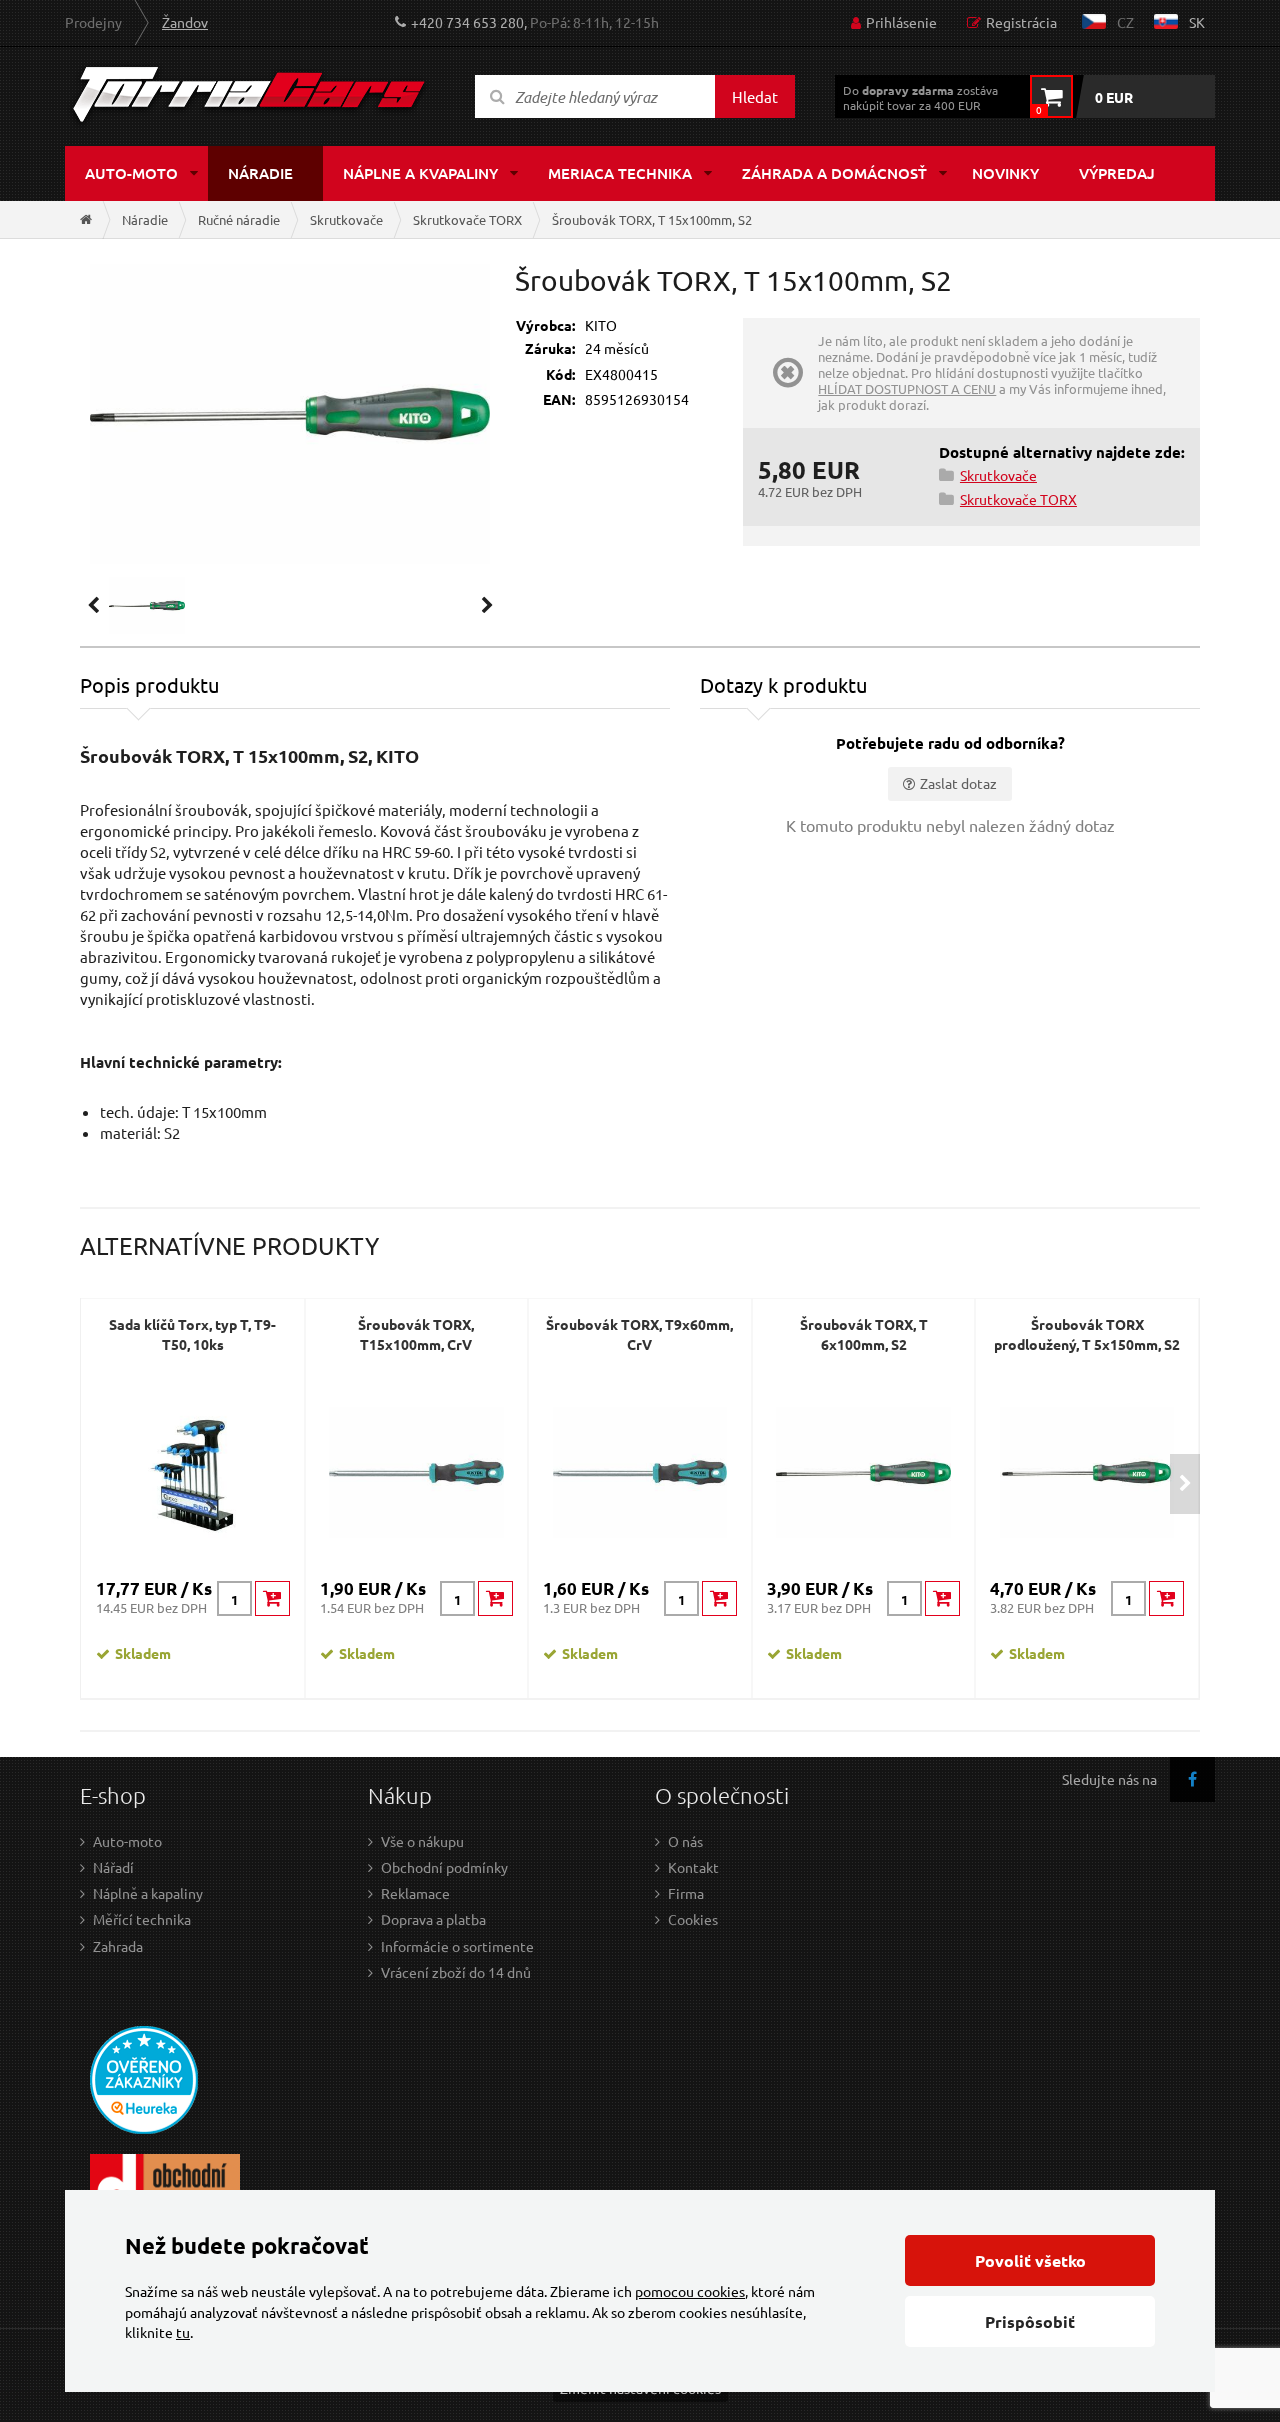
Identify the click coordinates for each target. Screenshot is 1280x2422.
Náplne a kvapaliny (420, 173)
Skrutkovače (346, 219)
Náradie (260, 173)
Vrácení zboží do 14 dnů (456, 1972)
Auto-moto (131, 173)
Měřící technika (142, 1919)
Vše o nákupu (422, 1841)
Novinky (1005, 173)
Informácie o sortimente (457, 1946)
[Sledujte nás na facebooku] (1192, 1779)
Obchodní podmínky (444, 1867)
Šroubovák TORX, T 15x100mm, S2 (652, 219)
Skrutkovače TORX (467, 219)
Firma (686, 1893)
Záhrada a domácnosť (834, 173)
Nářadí (113, 1867)
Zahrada (118, 1946)
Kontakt (693, 1867)
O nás (685, 1841)
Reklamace (415, 1893)
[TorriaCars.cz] (86, 219)
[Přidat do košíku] (272, 1598)
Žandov (185, 22)
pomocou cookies (690, 2291)
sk (1197, 22)
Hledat (755, 96)
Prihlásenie (901, 22)
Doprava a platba (433, 1919)
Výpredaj (1117, 173)
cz (1125, 22)
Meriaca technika (620, 173)
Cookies (693, 1919)
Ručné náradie (239, 219)
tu (183, 2332)
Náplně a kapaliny (148, 1893)
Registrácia (1021, 22)
